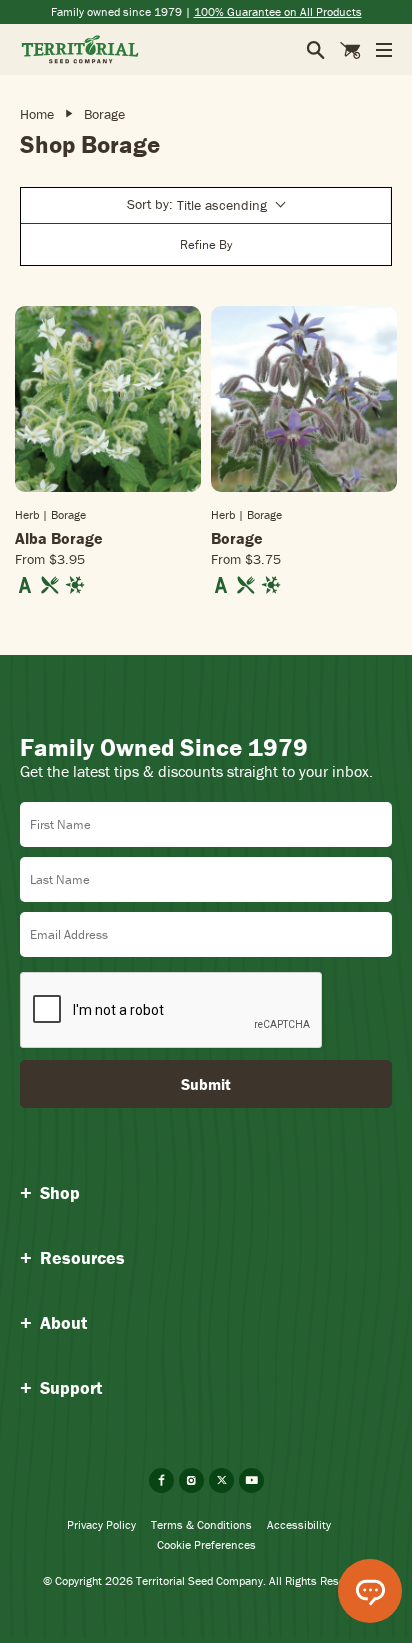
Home (37, 114)
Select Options (108, 490)
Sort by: (197, 204)
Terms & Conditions (201, 1524)
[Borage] (304, 399)
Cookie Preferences (206, 1544)
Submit (206, 1084)
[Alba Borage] (108, 399)
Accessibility (299, 1524)
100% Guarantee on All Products (278, 11)
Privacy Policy (101, 1524)
